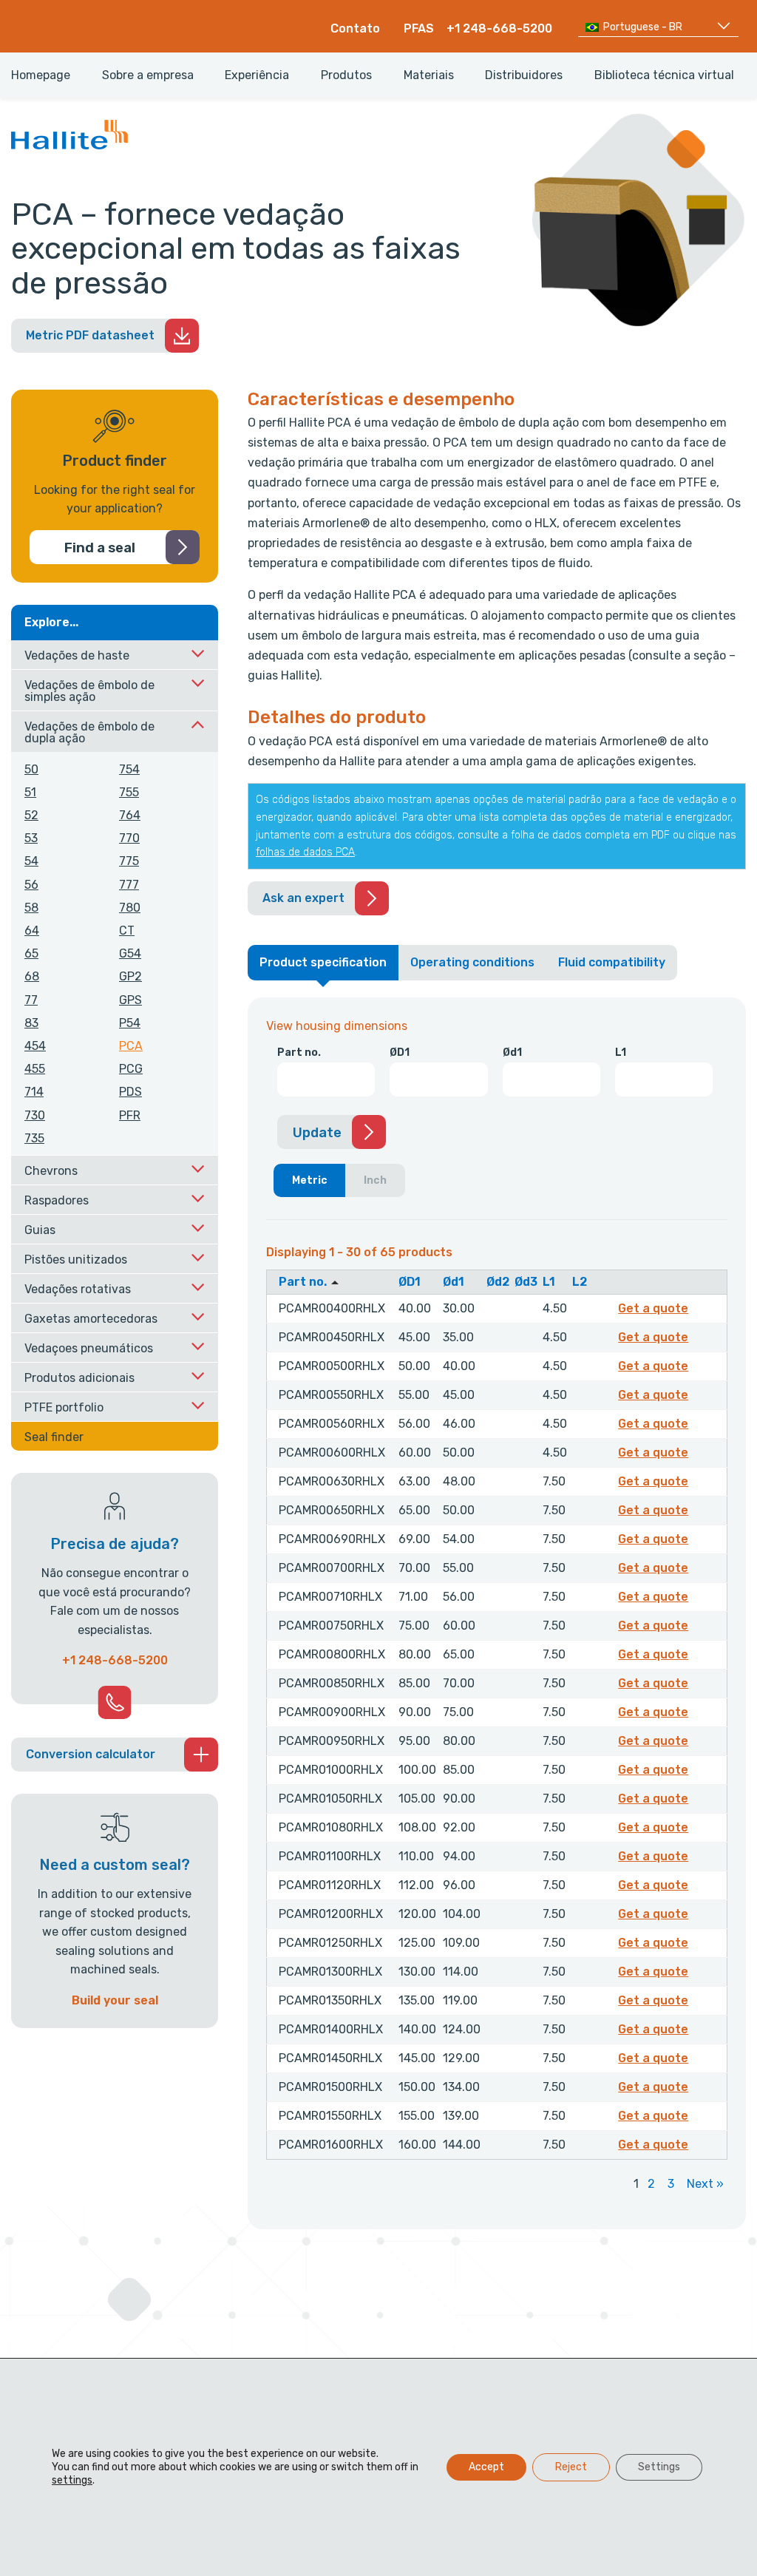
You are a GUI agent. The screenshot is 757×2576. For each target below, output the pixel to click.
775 (129, 861)
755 (129, 792)
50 (31, 769)
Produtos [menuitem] (346, 75)
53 (31, 838)
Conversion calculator (91, 1754)
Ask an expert (303, 898)
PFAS (419, 28)
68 (32, 976)
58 (31, 908)
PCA (131, 1046)
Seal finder (54, 1437)
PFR (130, 1115)
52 (31, 815)
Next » (705, 2184)
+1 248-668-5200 (499, 28)
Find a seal (100, 548)
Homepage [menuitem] (41, 75)
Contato (355, 28)
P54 (130, 1023)
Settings (659, 2467)
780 (130, 908)
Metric (310, 1180)
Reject (571, 2467)
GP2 (130, 976)
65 (31, 953)
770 (129, 838)
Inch (375, 1180)
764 (130, 815)
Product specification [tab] (323, 962)
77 (31, 1000)
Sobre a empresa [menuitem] (148, 75)
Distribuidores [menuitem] (524, 75)
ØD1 (400, 1053)
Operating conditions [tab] (472, 962)
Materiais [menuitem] (429, 75)
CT (127, 931)
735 (34, 1138)
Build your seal (115, 2000)
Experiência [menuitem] (257, 75)
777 (129, 885)
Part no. (299, 1053)
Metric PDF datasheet (90, 335)
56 (31, 885)
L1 (621, 1053)
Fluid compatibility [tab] (612, 962)
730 (35, 1115)
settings (72, 2480)
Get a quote (655, 1308)
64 (32, 931)
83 (31, 1023)
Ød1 (512, 1053)
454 (35, 1046)
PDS (130, 1092)
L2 (580, 1282)
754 (129, 769)
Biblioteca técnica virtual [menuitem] (664, 75)
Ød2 (498, 1282)
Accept (486, 2467)
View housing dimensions (337, 1026)
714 (34, 1092)
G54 (130, 953)
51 (30, 792)
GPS (130, 1000)
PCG (131, 1069)
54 (31, 861)
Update (317, 1133)
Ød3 (526, 1282)
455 (35, 1069)
